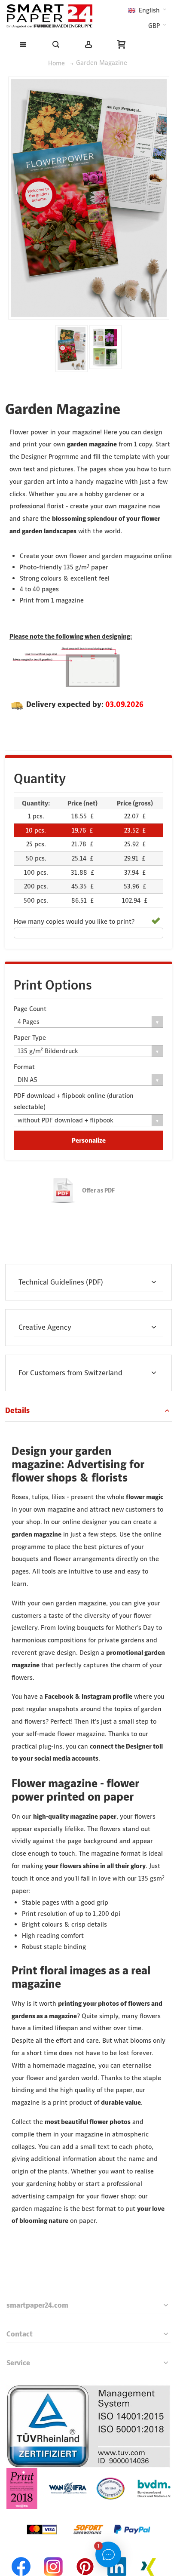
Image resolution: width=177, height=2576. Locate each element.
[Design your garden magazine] (72, 349)
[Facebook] (21, 2556)
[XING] (149, 2556)
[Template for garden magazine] (105, 347)
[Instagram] (53, 2556)
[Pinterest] (85, 2556)
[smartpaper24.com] (49, 16)
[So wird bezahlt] (88, 2514)
